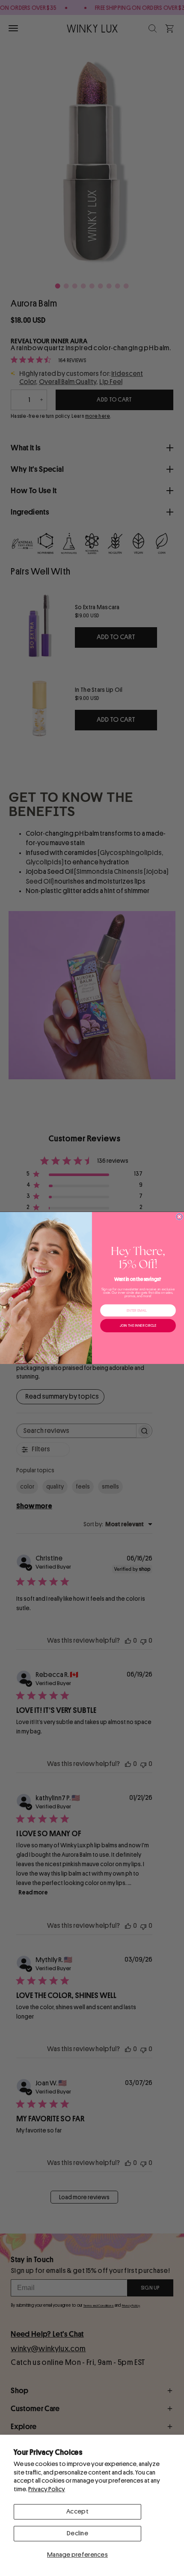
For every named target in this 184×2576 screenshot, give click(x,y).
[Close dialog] (179, 1217)
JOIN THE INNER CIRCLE (138, 1326)
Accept (77, 2512)
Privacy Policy (47, 2489)
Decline (77, 2533)
